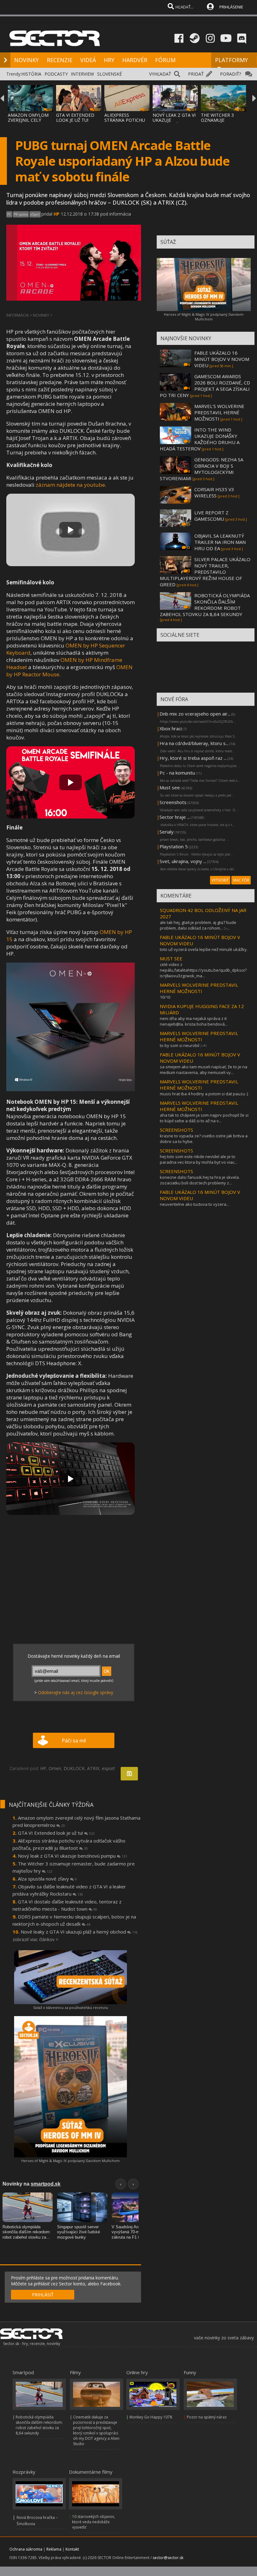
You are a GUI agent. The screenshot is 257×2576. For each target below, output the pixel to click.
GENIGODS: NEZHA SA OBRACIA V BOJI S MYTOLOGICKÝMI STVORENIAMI (202, 469)
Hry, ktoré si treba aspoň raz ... (193, 758)
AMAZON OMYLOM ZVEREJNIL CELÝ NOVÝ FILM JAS (28, 120)
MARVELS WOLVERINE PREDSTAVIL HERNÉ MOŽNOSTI (199, 988)
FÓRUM (165, 60)
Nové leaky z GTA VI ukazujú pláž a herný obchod (79, 1932)
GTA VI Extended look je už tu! (56, 1833)
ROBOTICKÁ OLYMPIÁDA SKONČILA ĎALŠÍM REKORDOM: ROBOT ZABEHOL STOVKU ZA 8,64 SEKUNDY (205, 605)
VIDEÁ (88, 60)
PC (9, 214)
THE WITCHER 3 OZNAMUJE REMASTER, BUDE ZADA (220, 123)
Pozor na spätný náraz (207, 2417)
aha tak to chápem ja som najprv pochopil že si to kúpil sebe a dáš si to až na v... (204, 1118)
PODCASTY (56, 74)
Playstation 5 (174, 846)
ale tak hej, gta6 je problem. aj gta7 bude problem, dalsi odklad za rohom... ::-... (198, 925)
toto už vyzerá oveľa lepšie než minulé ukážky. (204, 949)
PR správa (21, 214)
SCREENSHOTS (176, 1130)
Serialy (167, 832)
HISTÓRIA (31, 74)
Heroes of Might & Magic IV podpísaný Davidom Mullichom (71, 2161)
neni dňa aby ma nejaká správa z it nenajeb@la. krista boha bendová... (194, 1021)
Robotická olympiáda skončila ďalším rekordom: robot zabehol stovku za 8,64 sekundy (39, 2425)
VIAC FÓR (241, 880)
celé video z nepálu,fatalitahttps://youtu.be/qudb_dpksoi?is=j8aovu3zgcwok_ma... (203, 970)
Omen (55, 1768)
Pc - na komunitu (177, 773)
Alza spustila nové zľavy (47, 1879)
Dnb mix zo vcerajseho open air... (195, 714)
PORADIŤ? (231, 74)
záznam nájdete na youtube (70, 485)
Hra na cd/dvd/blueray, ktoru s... (194, 743)
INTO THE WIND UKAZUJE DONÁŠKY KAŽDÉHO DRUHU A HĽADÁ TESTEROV (200, 439)
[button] (71, 530)
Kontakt (72, 2549)
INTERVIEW (82, 74)
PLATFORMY (231, 60)
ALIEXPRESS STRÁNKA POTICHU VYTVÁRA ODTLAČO (125, 120)
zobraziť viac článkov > (35, 1939)
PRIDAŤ (196, 74)
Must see (170, 787)
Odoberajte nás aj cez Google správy (76, 1692)
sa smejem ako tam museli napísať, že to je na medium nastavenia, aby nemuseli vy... (204, 1070)
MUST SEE (171, 958)
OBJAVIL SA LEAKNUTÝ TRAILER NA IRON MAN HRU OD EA (220, 542)
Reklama (54, 2549)
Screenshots (173, 802)
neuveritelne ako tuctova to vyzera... (194, 1204)
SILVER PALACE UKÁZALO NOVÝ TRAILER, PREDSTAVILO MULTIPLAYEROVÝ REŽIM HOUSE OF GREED (205, 572)
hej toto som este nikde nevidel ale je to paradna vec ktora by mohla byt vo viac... (199, 1159)
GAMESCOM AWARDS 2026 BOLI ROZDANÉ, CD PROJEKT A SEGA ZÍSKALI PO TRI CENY (205, 386)
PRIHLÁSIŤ (43, 2295)
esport (108, 1768)
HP (57, 214)
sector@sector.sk (168, 2558)
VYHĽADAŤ (160, 74)
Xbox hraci (171, 728)
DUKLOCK (74, 1768)
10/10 (165, 997)
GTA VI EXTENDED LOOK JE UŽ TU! (75, 118)
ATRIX (93, 1768)
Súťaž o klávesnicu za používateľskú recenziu (71, 2007)
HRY (109, 60)
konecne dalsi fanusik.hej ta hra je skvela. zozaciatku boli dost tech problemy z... (200, 1180)
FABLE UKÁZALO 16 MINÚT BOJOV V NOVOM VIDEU (222, 359)
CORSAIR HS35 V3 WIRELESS (214, 492)
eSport (35, 214)
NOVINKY (26, 60)
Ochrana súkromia (26, 2549)
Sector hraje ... (175, 817)
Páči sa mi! (74, 1741)
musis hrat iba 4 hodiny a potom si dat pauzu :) (204, 1094)
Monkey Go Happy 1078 (151, 2417)
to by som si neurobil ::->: (183, 1045)
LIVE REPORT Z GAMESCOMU (211, 516)
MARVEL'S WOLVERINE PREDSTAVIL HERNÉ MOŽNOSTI (219, 412)
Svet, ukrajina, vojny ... (183, 861)
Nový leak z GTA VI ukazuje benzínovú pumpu (73, 1856)
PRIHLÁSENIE (231, 7)
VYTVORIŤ (220, 880)
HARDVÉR (135, 60)
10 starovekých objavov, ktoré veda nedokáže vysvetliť (94, 2522)
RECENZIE (60, 60)
